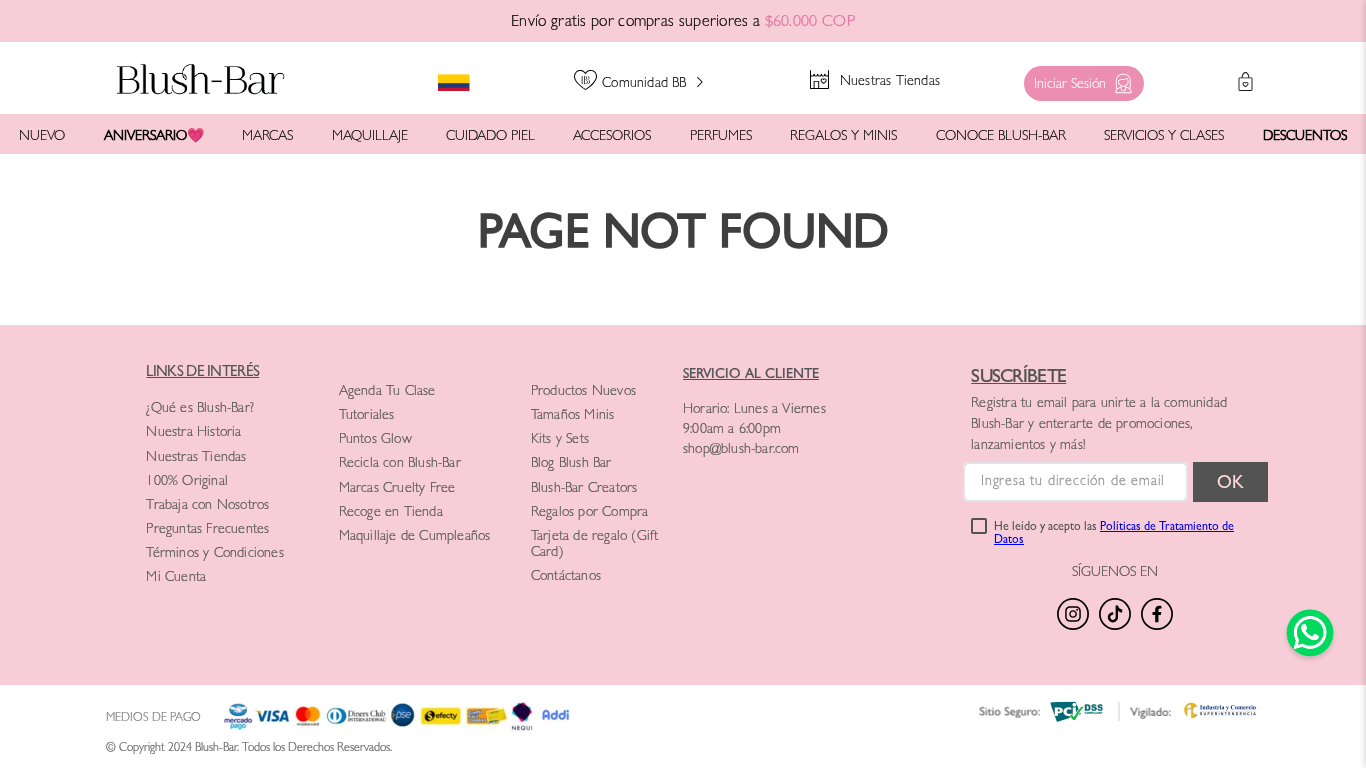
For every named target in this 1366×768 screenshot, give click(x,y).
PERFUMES (721, 137)
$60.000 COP (810, 23)
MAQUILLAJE (370, 137)
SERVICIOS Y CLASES (1164, 137)
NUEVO (42, 137)
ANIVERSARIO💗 (154, 137)
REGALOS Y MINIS (843, 137)
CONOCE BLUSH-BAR (1001, 137)
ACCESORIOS (612, 137)
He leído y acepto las (1114, 535)
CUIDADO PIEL (490, 137)
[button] (1079, 78)
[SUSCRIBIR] (1230, 482)
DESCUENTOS (1305, 137)
